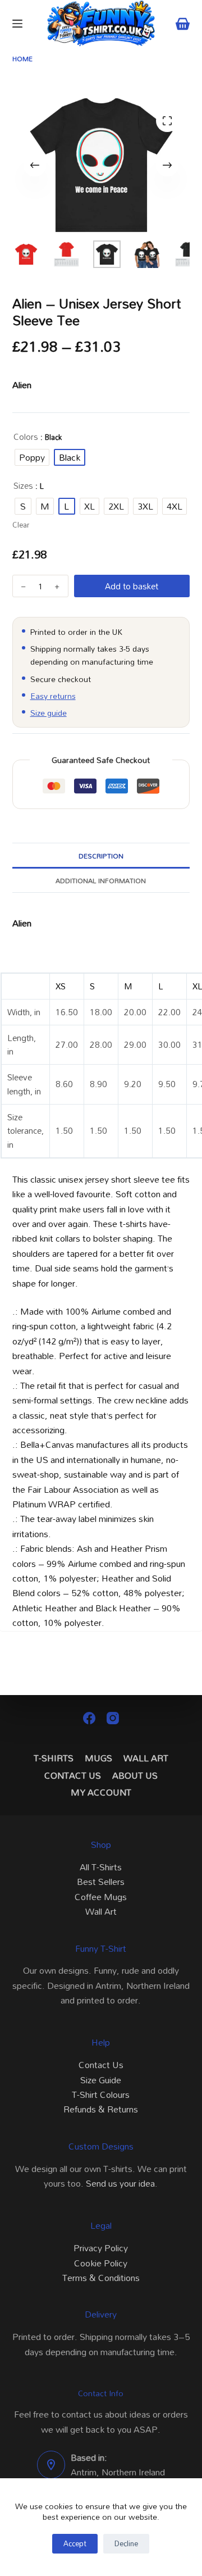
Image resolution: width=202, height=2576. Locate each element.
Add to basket (132, 586)
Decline (126, 2543)
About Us (135, 1776)
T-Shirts (54, 1758)
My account (101, 1793)
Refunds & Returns (101, 2109)
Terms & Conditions (101, 2278)
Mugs (98, 1758)
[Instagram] (113, 1718)
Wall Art (146, 1758)
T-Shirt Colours (101, 2095)
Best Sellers (101, 1882)
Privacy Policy (101, 2248)
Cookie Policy (101, 2263)
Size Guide (101, 2080)
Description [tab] (101, 856)
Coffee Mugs (101, 1897)
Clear (21, 525)
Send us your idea (120, 2183)
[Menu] (17, 24)
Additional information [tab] (101, 880)
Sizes (23, 486)
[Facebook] (89, 1718)
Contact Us (73, 1776)
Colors (26, 437)
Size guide (49, 713)
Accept (75, 2543)
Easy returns (53, 696)
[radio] (32, 457)
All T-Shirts (101, 1867)
